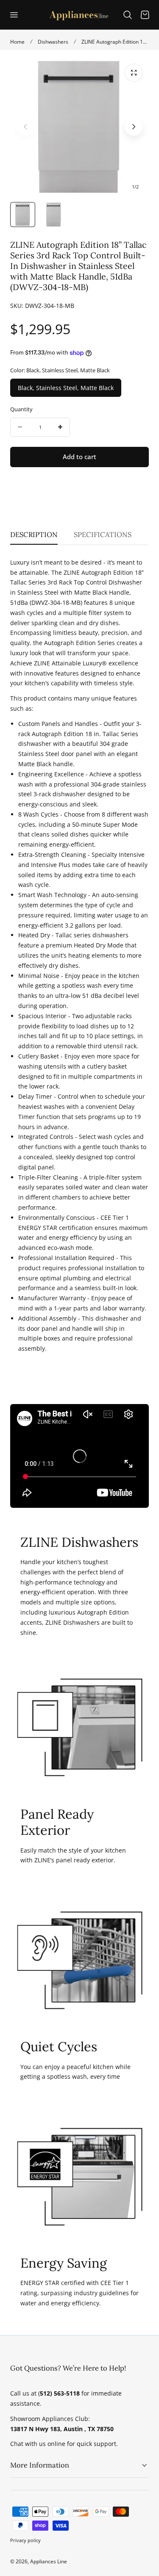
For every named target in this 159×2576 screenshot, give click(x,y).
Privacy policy (25, 2540)
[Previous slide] (25, 127)
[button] (14, 14)
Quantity (21, 409)
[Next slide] (134, 127)
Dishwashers (53, 42)
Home (17, 42)
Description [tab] (34, 535)
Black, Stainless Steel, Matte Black (66, 388)
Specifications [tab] (103, 535)
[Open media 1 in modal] (134, 73)
